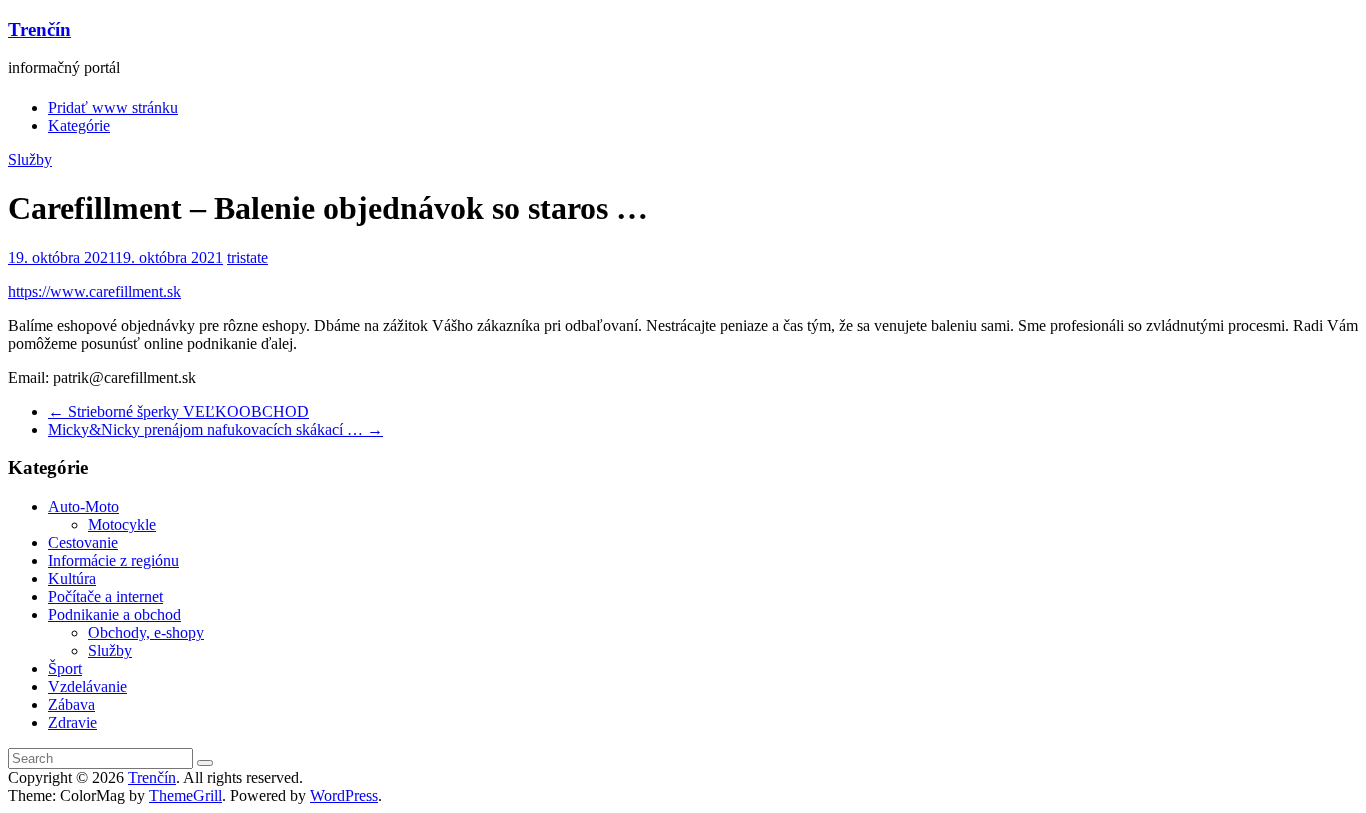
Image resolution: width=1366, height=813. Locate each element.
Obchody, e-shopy (146, 632)
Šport (65, 668)
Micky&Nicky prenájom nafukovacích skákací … (215, 429)
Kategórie (79, 125)
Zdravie (72, 722)
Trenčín (39, 29)
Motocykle (122, 524)
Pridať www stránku (113, 107)
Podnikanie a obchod (114, 614)
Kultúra (72, 578)
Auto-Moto (83, 506)
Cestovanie (83, 542)
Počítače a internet (105, 596)
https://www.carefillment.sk (94, 291)
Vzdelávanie (87, 686)
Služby (30, 159)
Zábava (71, 704)
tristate (247, 257)
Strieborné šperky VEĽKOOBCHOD (178, 411)
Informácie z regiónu (113, 560)
